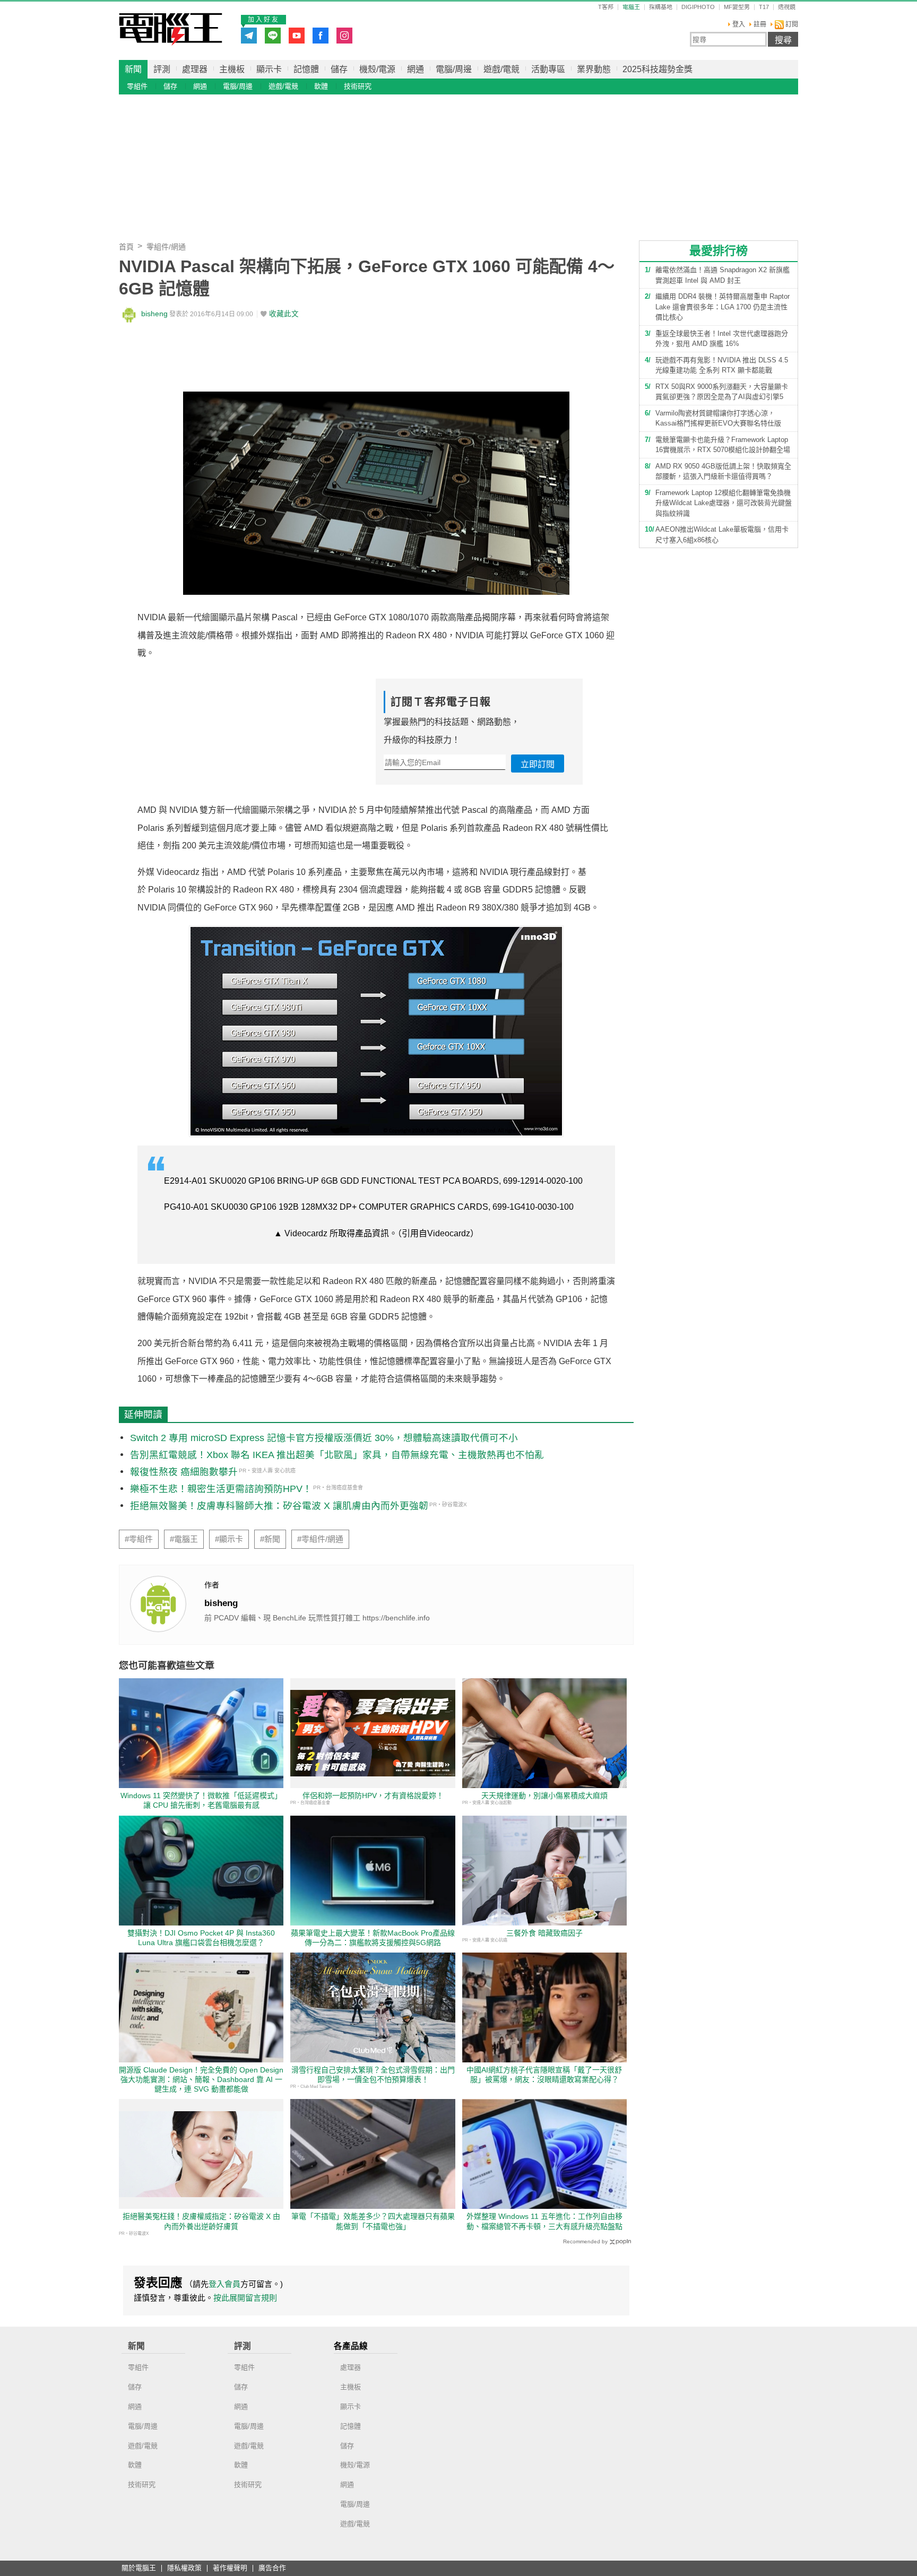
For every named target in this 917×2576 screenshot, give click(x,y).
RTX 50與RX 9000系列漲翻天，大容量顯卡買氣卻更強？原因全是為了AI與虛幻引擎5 (722, 392)
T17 (764, 7)
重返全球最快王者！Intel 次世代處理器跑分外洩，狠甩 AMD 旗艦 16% (722, 339)
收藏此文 (284, 314)
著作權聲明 (230, 2568)
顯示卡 (269, 69)
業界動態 (594, 69)
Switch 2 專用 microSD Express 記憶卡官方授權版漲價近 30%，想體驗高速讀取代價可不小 (324, 1438)
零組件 (137, 86)
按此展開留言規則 (245, 2298)
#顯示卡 (229, 1539)
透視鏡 (787, 7)
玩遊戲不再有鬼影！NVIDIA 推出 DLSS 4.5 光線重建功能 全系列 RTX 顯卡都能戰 (722, 365)
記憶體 (306, 69)
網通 (416, 69)
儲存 (339, 69)
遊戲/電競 (501, 69)
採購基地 (661, 7)
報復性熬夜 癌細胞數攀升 (184, 1472)
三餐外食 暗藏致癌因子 (544, 1933)
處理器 (195, 69)
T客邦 (606, 7)
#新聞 (270, 1539)
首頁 (126, 247)
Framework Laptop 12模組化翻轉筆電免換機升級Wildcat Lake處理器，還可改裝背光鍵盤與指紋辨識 (724, 503)
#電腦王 (184, 1539)
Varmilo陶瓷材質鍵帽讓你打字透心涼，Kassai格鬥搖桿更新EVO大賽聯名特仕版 (718, 418)
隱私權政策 (184, 2568)
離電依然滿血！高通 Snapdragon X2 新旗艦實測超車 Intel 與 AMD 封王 (723, 275)
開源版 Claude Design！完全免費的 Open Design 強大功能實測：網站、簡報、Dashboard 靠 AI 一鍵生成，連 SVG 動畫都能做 (201, 2079)
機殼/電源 (377, 69)
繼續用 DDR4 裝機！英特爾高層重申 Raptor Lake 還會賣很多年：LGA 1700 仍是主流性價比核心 (723, 307)
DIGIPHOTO (698, 7)
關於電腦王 (139, 2568)
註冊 (760, 24)
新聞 (133, 69)
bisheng (154, 314)
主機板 (232, 69)
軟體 (321, 86)
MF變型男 (737, 7)
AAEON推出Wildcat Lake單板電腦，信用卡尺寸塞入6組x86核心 (722, 535)
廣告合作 (272, 2568)
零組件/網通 (166, 247)
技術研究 (358, 86)
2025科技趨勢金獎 (658, 69)
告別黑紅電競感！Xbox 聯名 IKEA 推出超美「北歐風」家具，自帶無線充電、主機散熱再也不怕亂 (337, 1455)
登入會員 (224, 2284)
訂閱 (791, 24)
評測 (162, 69)
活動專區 (548, 69)
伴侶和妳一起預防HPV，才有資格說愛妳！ (373, 1796)
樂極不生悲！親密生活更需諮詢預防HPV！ (221, 1489)
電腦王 (171, 29)
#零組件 (139, 1539)
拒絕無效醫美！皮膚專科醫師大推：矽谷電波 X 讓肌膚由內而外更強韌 (279, 1506)
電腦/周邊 (454, 69)
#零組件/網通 (320, 1539)
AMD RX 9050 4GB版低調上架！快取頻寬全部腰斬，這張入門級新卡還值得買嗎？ (723, 471)
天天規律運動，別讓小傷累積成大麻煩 (544, 1796)
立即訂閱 (538, 764)
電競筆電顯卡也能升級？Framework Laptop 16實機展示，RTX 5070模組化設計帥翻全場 (723, 445)
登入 (739, 24)
